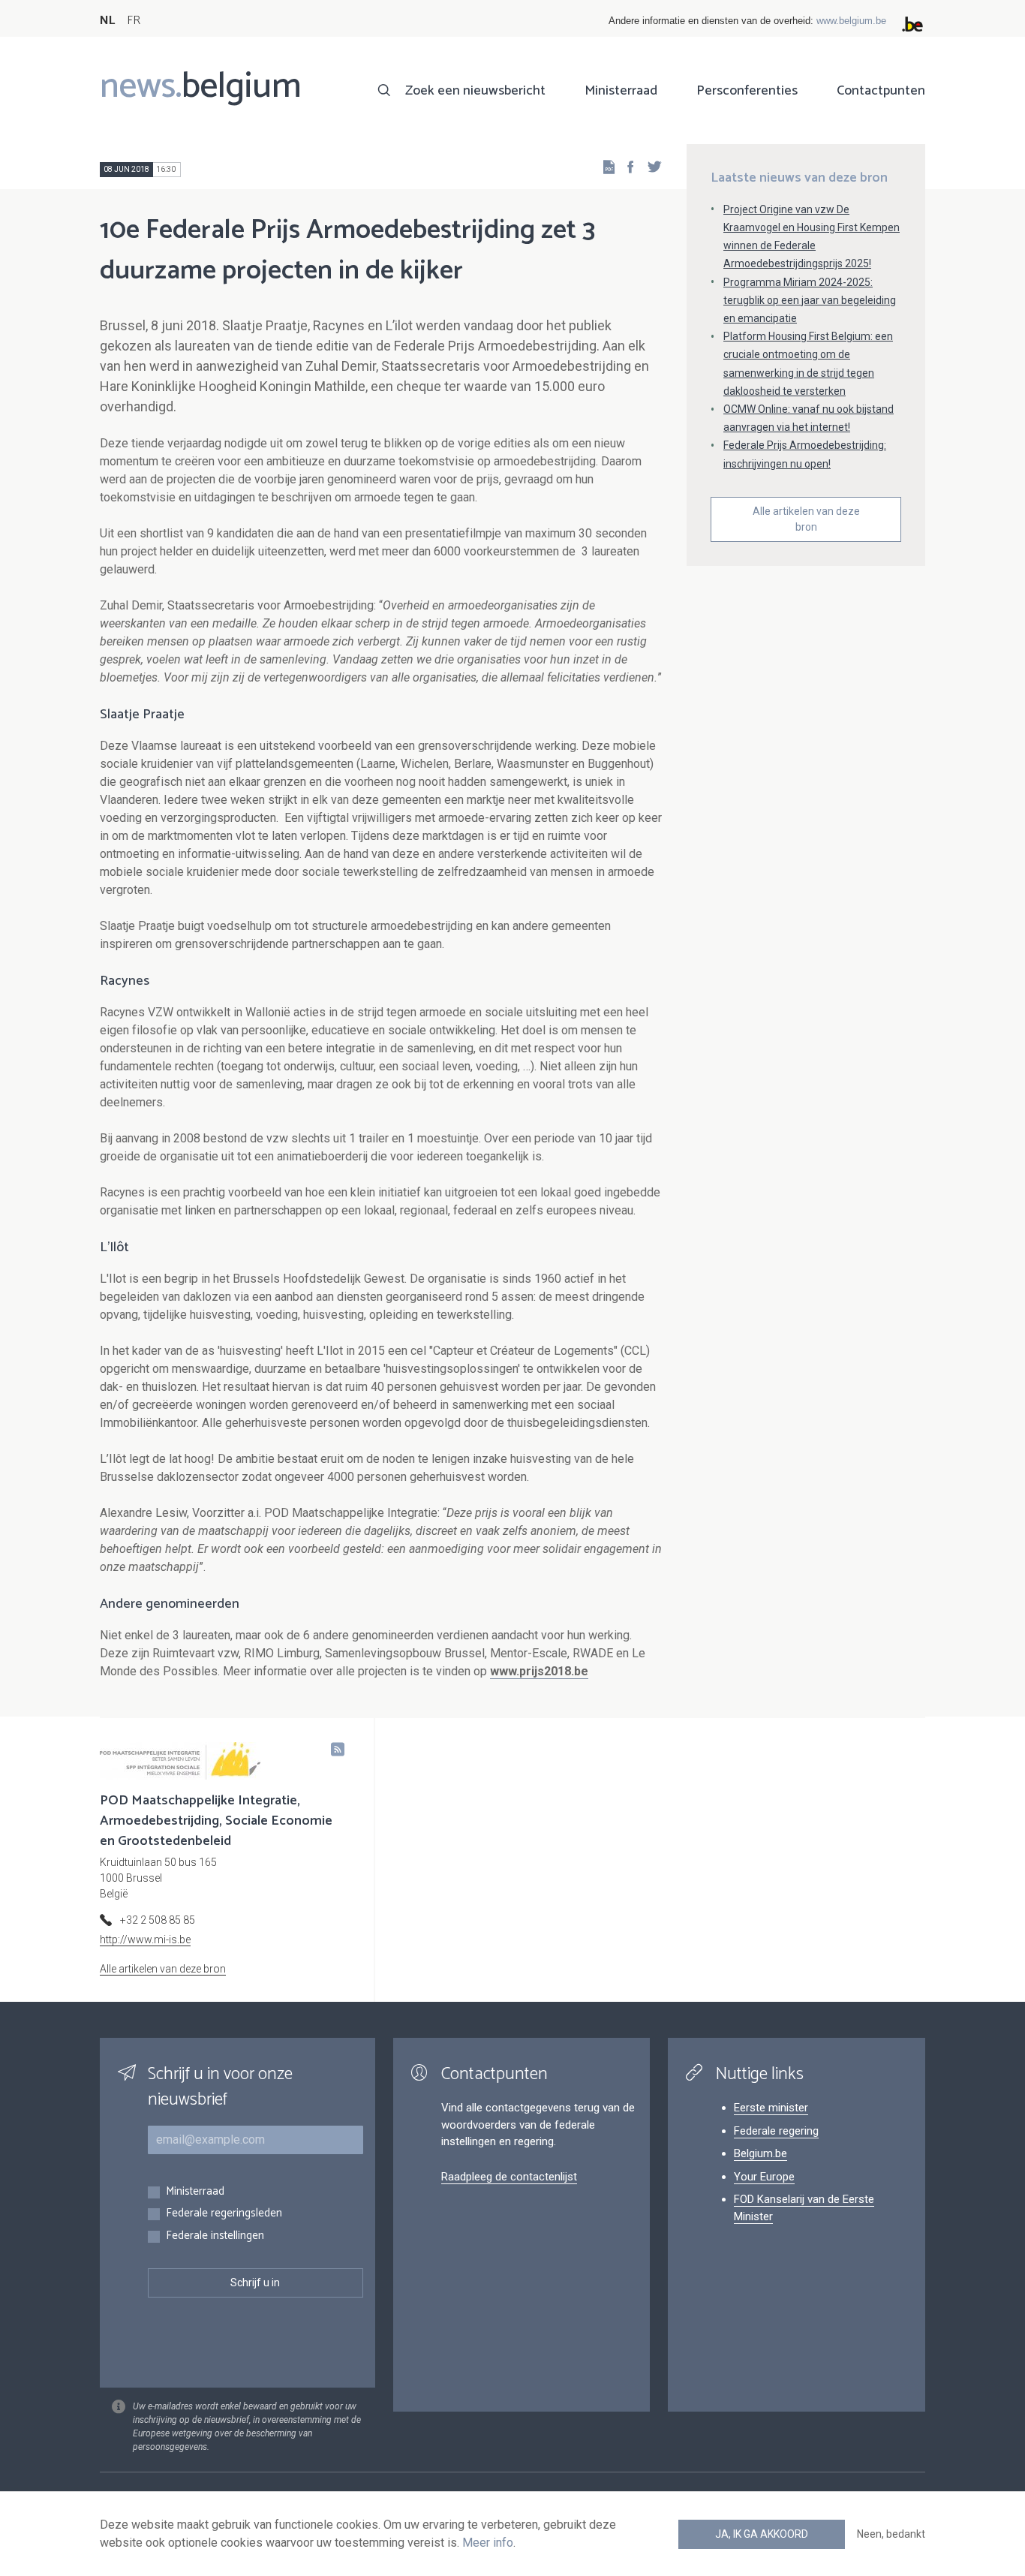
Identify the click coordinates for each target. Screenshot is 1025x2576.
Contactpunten (881, 91)
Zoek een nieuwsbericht (475, 91)
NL (107, 21)
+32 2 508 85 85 (158, 1920)
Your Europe (764, 2177)
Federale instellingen (215, 2236)
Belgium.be (760, 2153)
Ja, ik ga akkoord (762, 2534)
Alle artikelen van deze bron (806, 519)
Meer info (488, 2543)
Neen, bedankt (891, 2534)
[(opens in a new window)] (626, 166)
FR (134, 21)
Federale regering (776, 2131)
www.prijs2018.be (539, 1671)
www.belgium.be (851, 21)
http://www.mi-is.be (145, 1940)
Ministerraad (621, 91)
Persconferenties (747, 91)
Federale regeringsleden (224, 2214)
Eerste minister (771, 2108)
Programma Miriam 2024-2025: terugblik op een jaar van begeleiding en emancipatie (810, 300)
